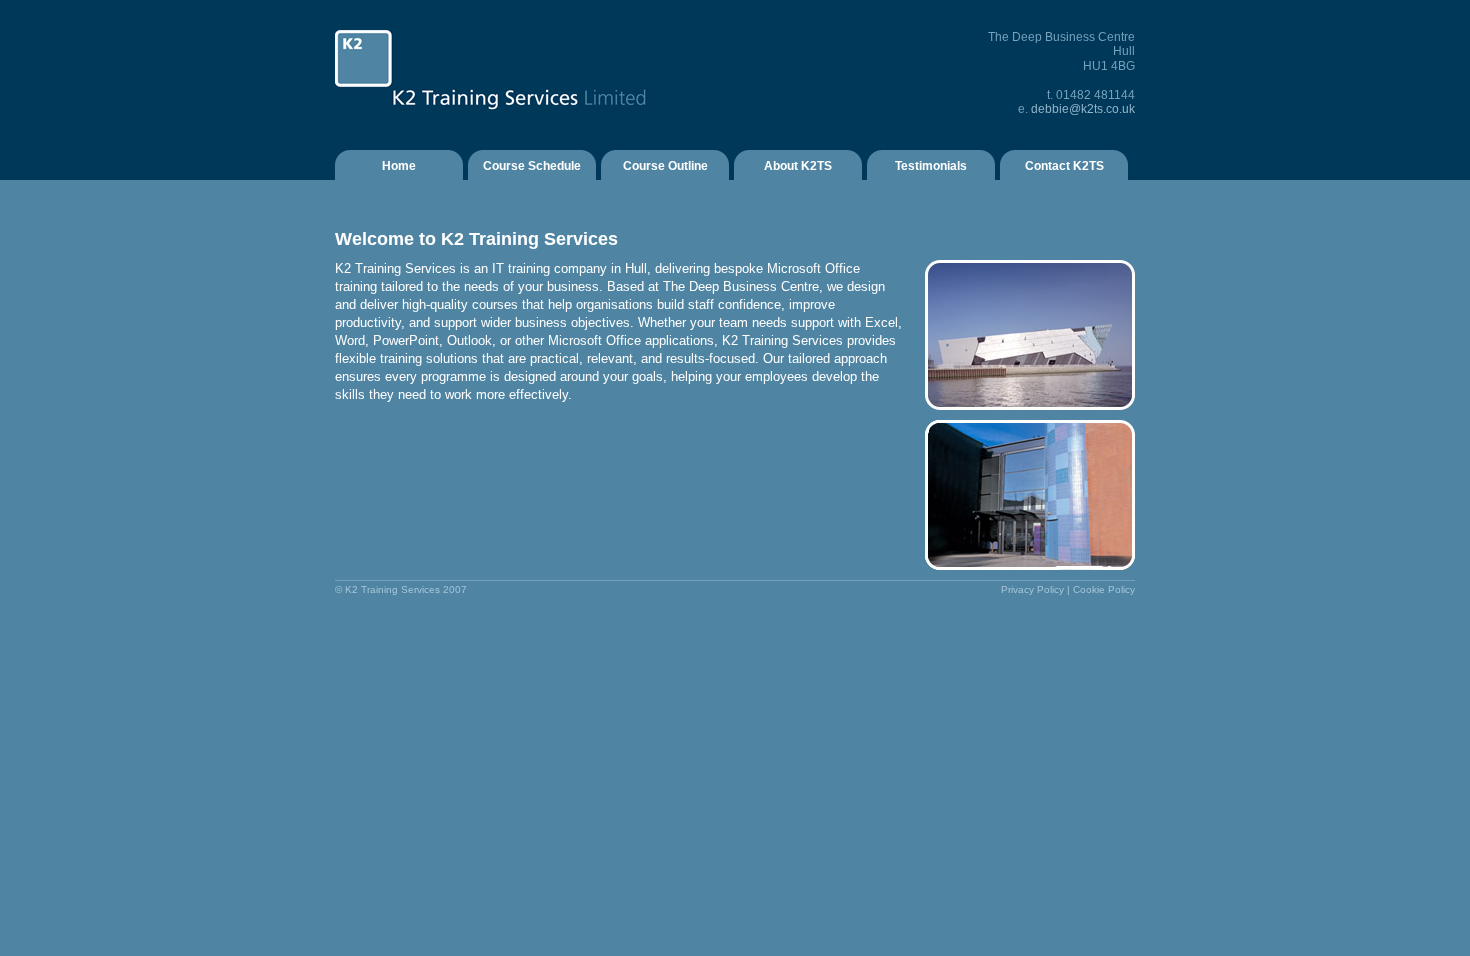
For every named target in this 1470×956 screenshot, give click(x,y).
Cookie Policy (1104, 589)
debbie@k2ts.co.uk (1083, 109)
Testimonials (931, 166)
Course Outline (665, 166)
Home (399, 166)
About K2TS (798, 166)
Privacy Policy (1032, 589)
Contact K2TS (1064, 166)
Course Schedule (532, 166)
